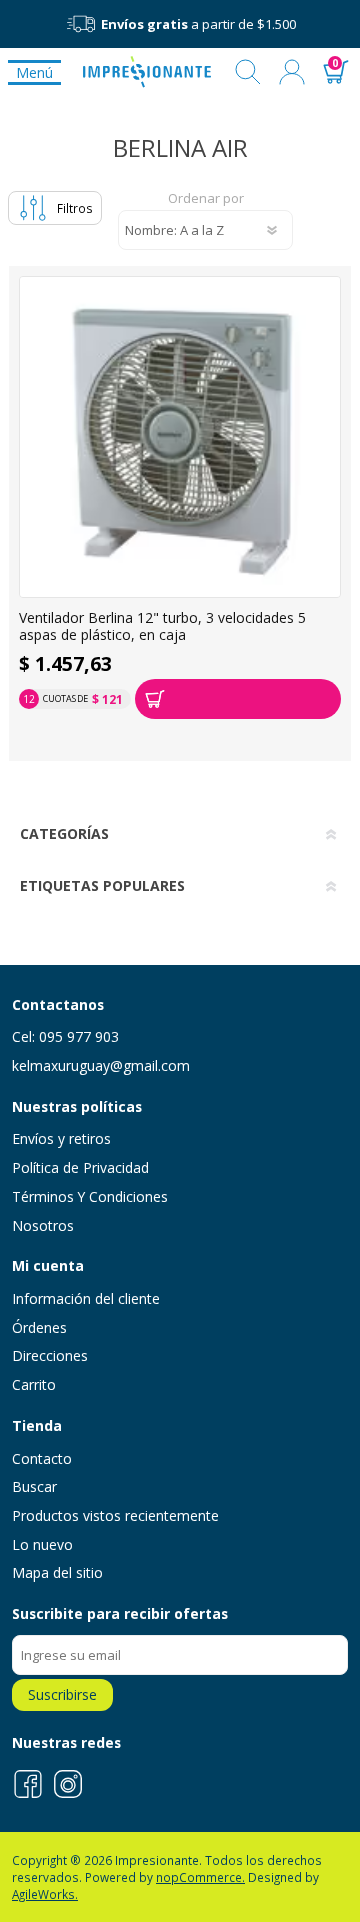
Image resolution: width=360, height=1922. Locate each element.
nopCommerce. (200, 1877)
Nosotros (43, 1225)
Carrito (34, 1384)
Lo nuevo (42, 1544)
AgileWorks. (45, 1894)
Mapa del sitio (57, 1572)
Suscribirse (62, 1694)
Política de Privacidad (80, 1167)
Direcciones (50, 1355)
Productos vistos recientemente (115, 1515)
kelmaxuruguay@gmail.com (101, 1065)
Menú (34, 72)
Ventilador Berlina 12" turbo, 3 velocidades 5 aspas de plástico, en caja (162, 626)
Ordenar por (206, 199)
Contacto (42, 1458)
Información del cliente (86, 1298)
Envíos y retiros (61, 1138)
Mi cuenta (292, 72)
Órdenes (39, 1327)
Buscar (248, 72)
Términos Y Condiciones (90, 1196)
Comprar (238, 699)
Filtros (75, 208)
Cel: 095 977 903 (65, 1036)
